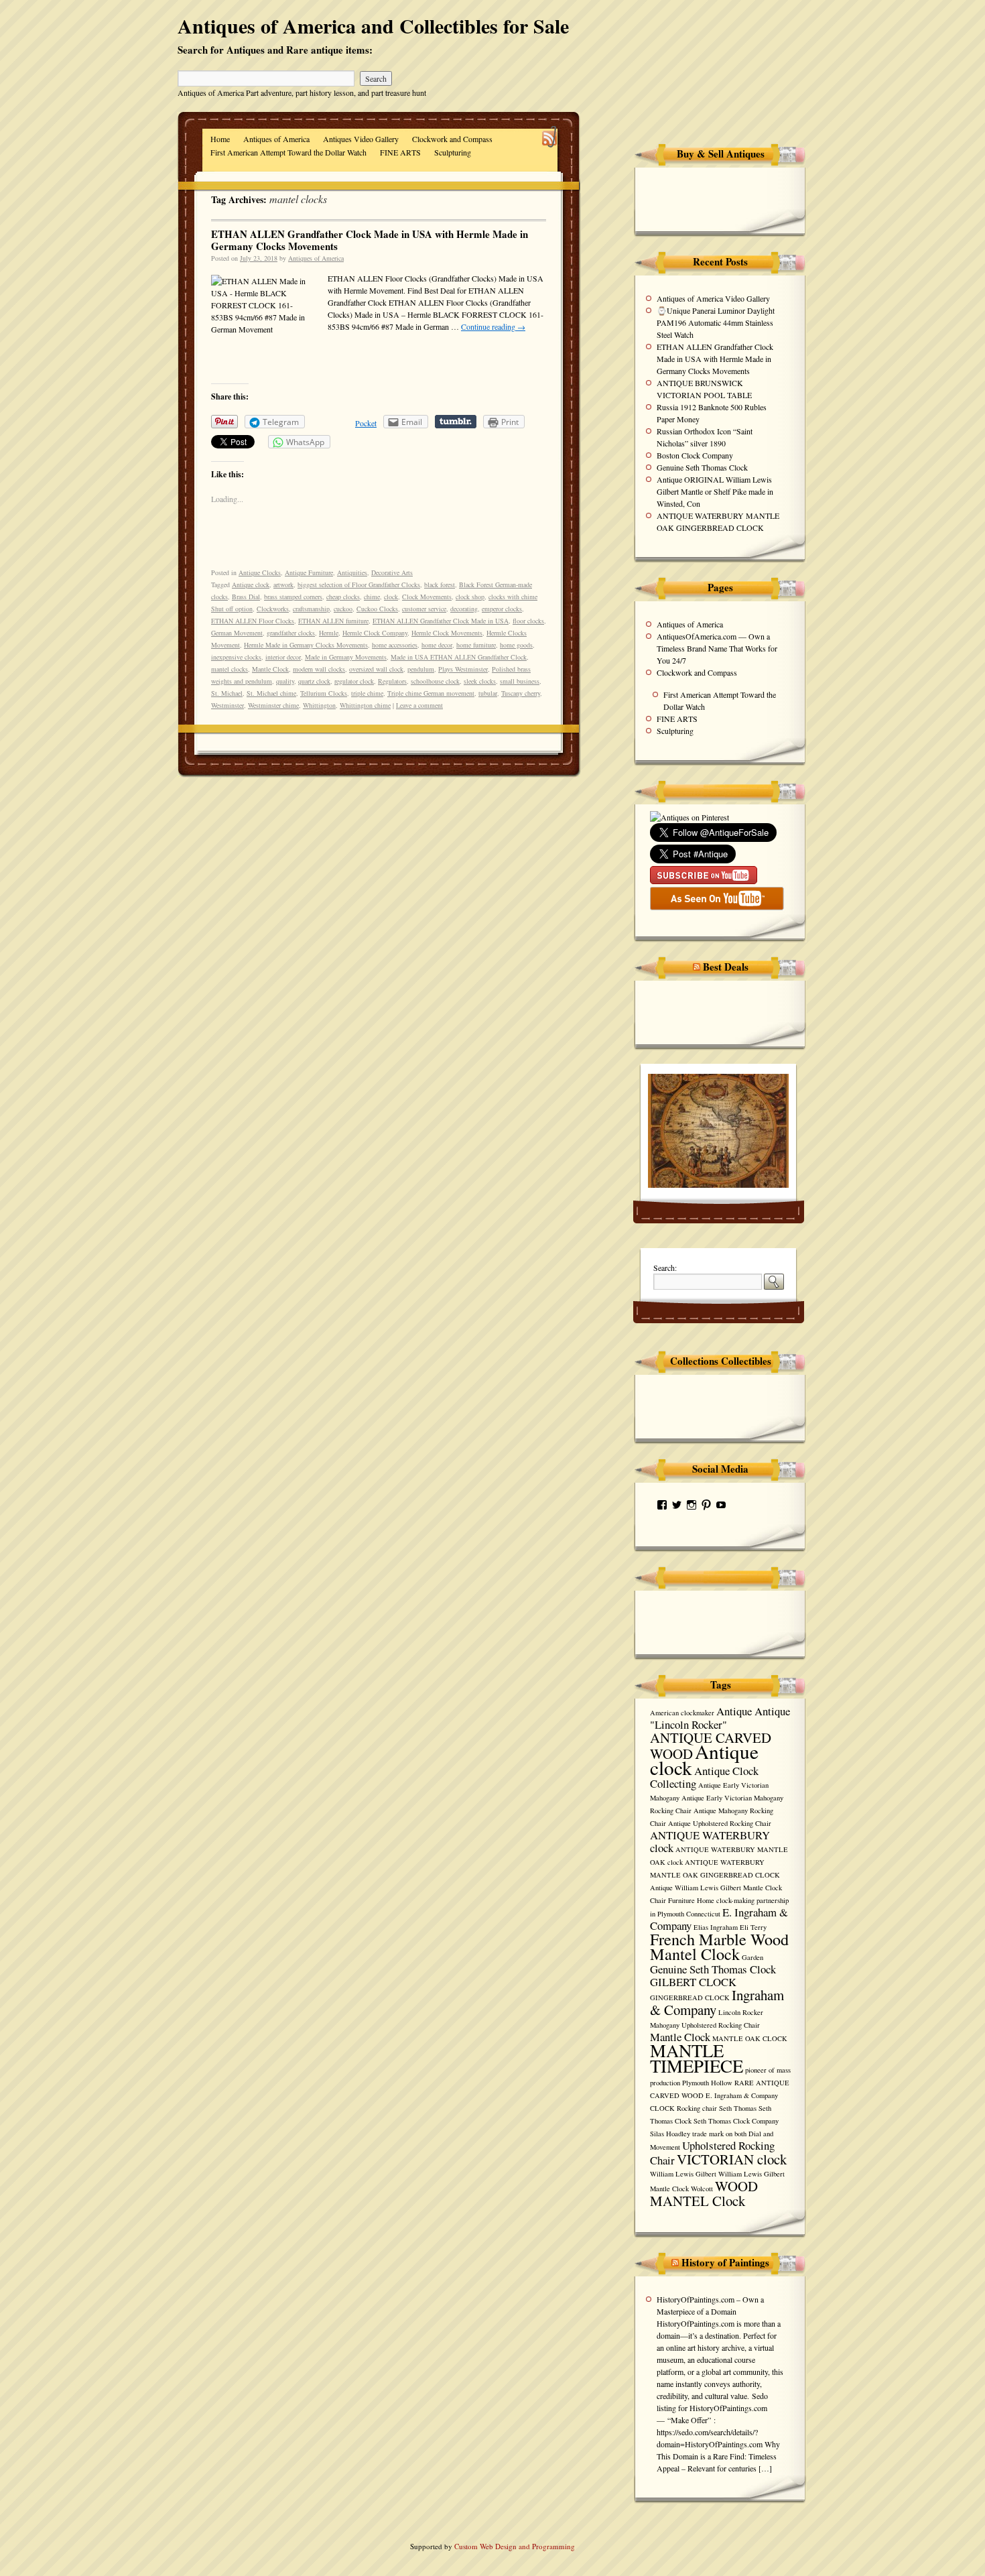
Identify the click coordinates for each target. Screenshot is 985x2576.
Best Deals (726, 967)
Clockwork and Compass (452, 139)
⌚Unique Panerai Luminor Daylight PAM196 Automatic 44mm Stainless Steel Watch (716, 322)
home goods (516, 645)
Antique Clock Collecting (704, 1777)
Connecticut (703, 1914)
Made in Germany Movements (346, 657)
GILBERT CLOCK (693, 1982)
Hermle (329, 633)
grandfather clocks (291, 633)
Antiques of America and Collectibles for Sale (373, 25)
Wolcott (702, 2189)
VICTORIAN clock (732, 2159)
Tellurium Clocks (324, 693)
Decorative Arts (392, 572)
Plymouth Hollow (707, 2083)
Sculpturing (453, 152)
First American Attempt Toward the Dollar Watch (288, 152)
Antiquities (352, 572)
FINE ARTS (400, 152)
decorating (464, 609)
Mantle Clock (270, 669)
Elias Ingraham (716, 1927)
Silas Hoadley (670, 2134)
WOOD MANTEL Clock (704, 2193)
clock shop (470, 597)
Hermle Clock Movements (447, 633)
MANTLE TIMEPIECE (697, 2058)
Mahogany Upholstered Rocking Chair (705, 2025)
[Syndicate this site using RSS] (550, 138)
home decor (437, 645)
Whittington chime (365, 705)
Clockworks (273, 609)
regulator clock (354, 681)
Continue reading (493, 326)
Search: (665, 1268)
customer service (424, 609)
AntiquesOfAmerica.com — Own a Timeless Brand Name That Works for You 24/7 (717, 648)
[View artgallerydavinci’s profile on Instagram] (692, 1505)
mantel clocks (229, 669)
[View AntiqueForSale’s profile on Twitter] (677, 1505)
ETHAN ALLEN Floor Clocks (253, 621)
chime (372, 597)
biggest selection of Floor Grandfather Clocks (359, 585)
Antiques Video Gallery (361, 139)
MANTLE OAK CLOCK (750, 2038)
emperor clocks (502, 609)
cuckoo (343, 609)
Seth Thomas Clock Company (736, 2121)
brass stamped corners (293, 597)
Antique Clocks (260, 572)
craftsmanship (311, 609)
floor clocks (528, 621)
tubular (488, 693)
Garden (752, 1957)
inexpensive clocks (236, 657)
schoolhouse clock (435, 681)
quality (285, 681)
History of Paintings (725, 2262)
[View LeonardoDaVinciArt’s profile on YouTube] (721, 1505)
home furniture (476, 645)
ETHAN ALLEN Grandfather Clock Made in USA (441, 621)
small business (520, 681)
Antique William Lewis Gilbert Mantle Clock (716, 1888)
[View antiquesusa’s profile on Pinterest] (706, 1505)
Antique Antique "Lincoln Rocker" (720, 1718)
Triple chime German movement (431, 693)
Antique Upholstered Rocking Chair (720, 1823)
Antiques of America (276, 139)
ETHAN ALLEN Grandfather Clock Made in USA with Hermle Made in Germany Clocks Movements (370, 240)
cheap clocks (343, 597)
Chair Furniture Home (682, 1900)
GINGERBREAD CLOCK (690, 1998)
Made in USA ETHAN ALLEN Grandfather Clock (459, 657)
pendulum (421, 669)
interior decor (283, 657)
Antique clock (251, 585)
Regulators (392, 681)
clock (391, 597)
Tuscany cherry (521, 693)
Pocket (366, 423)
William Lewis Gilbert (683, 2174)
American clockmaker (682, 1713)
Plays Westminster (463, 669)
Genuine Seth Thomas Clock (702, 467)
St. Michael (227, 693)
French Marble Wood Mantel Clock (719, 1946)
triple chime (367, 693)
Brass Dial (246, 597)
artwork (283, 585)
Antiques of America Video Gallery (713, 298)
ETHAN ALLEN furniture (333, 621)
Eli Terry (753, 1927)
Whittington (319, 705)
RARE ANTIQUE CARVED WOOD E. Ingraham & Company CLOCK (720, 2095)
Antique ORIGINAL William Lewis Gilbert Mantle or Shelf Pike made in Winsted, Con (715, 491)
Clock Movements (427, 597)
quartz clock (314, 681)
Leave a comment (419, 705)
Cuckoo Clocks (377, 609)
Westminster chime (273, 705)
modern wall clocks (319, 669)
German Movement (237, 633)
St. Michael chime (271, 693)
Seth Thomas (738, 2108)
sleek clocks (480, 681)
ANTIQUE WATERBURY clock (710, 1841)
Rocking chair (697, 2108)
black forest (440, 585)
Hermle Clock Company (375, 633)
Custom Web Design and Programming (515, 2546)
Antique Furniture (309, 572)
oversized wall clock (376, 669)
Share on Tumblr (456, 422)
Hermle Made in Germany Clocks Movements (306, 645)
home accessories (395, 645)
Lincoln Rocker (741, 2012)
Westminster (227, 705)
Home (220, 139)
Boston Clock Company (695, 455)
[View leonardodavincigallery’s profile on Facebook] (662, 1505)
